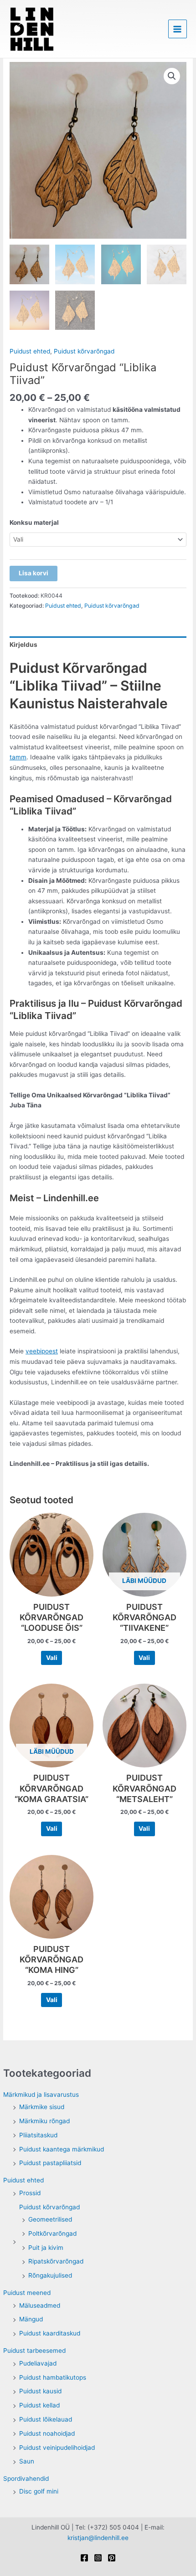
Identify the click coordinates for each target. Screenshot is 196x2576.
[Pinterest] (112, 2558)
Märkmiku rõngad (44, 2121)
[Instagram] (98, 2558)
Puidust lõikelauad (46, 2419)
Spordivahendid (26, 2479)
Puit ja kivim (46, 2248)
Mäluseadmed (40, 2305)
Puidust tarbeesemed (34, 2351)
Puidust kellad (39, 2405)
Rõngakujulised (50, 2275)
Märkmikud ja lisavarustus (41, 2095)
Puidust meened (27, 2293)
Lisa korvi (34, 573)
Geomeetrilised (50, 2219)
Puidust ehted (23, 2180)
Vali (52, 1658)
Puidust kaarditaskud (50, 2333)
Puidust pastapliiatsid (50, 2163)
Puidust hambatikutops (53, 2377)
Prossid (30, 2193)
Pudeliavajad (38, 2363)
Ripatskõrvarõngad (56, 2261)
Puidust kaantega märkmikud (62, 2149)
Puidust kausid (40, 2391)
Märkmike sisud (42, 2107)
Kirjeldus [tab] (23, 645)
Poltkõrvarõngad (52, 2233)
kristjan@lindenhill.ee (98, 2538)
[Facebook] (84, 2558)
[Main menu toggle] (178, 29)
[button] (172, 76)
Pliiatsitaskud (38, 2135)
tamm (18, 757)
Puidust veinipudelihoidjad (57, 2448)
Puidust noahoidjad (47, 2433)
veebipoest (42, 1351)
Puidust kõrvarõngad (49, 2207)
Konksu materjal (34, 522)
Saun (27, 2461)
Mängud (31, 2319)
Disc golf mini (39, 2491)
